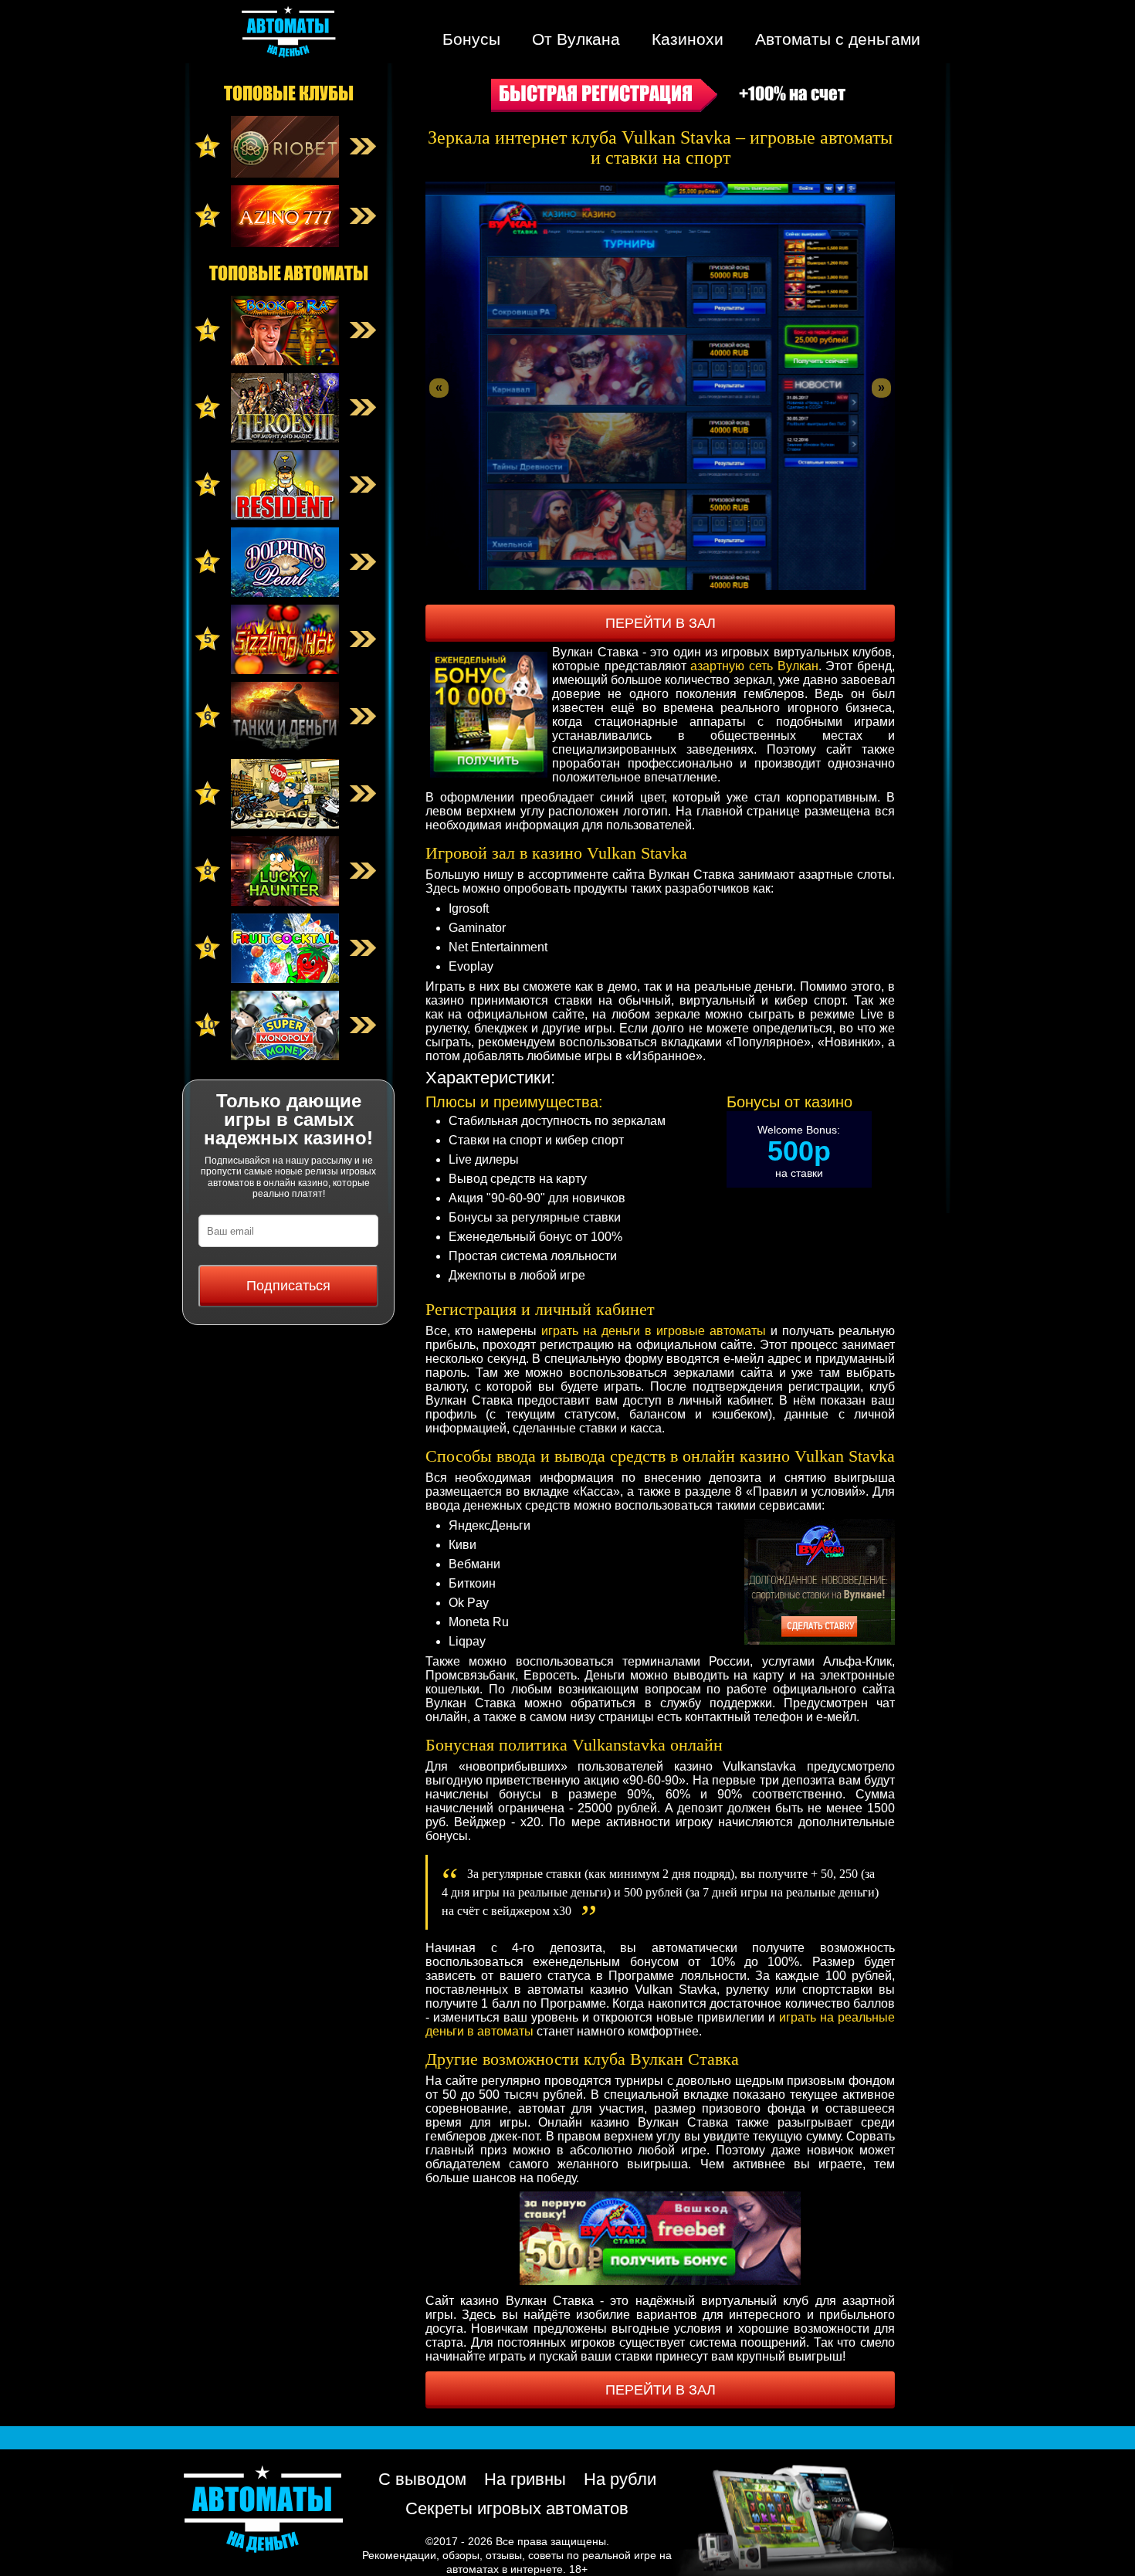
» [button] (881, 387)
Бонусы (471, 39)
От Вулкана (576, 39)
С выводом (422, 2479)
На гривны (525, 2479)
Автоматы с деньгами (838, 39)
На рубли (620, 2479)
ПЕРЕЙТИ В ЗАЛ (661, 623)
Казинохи (688, 39)
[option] (660, 386)
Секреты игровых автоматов (517, 2508)
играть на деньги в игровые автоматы (654, 1331)
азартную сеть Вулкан (754, 666)
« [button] (439, 387)
